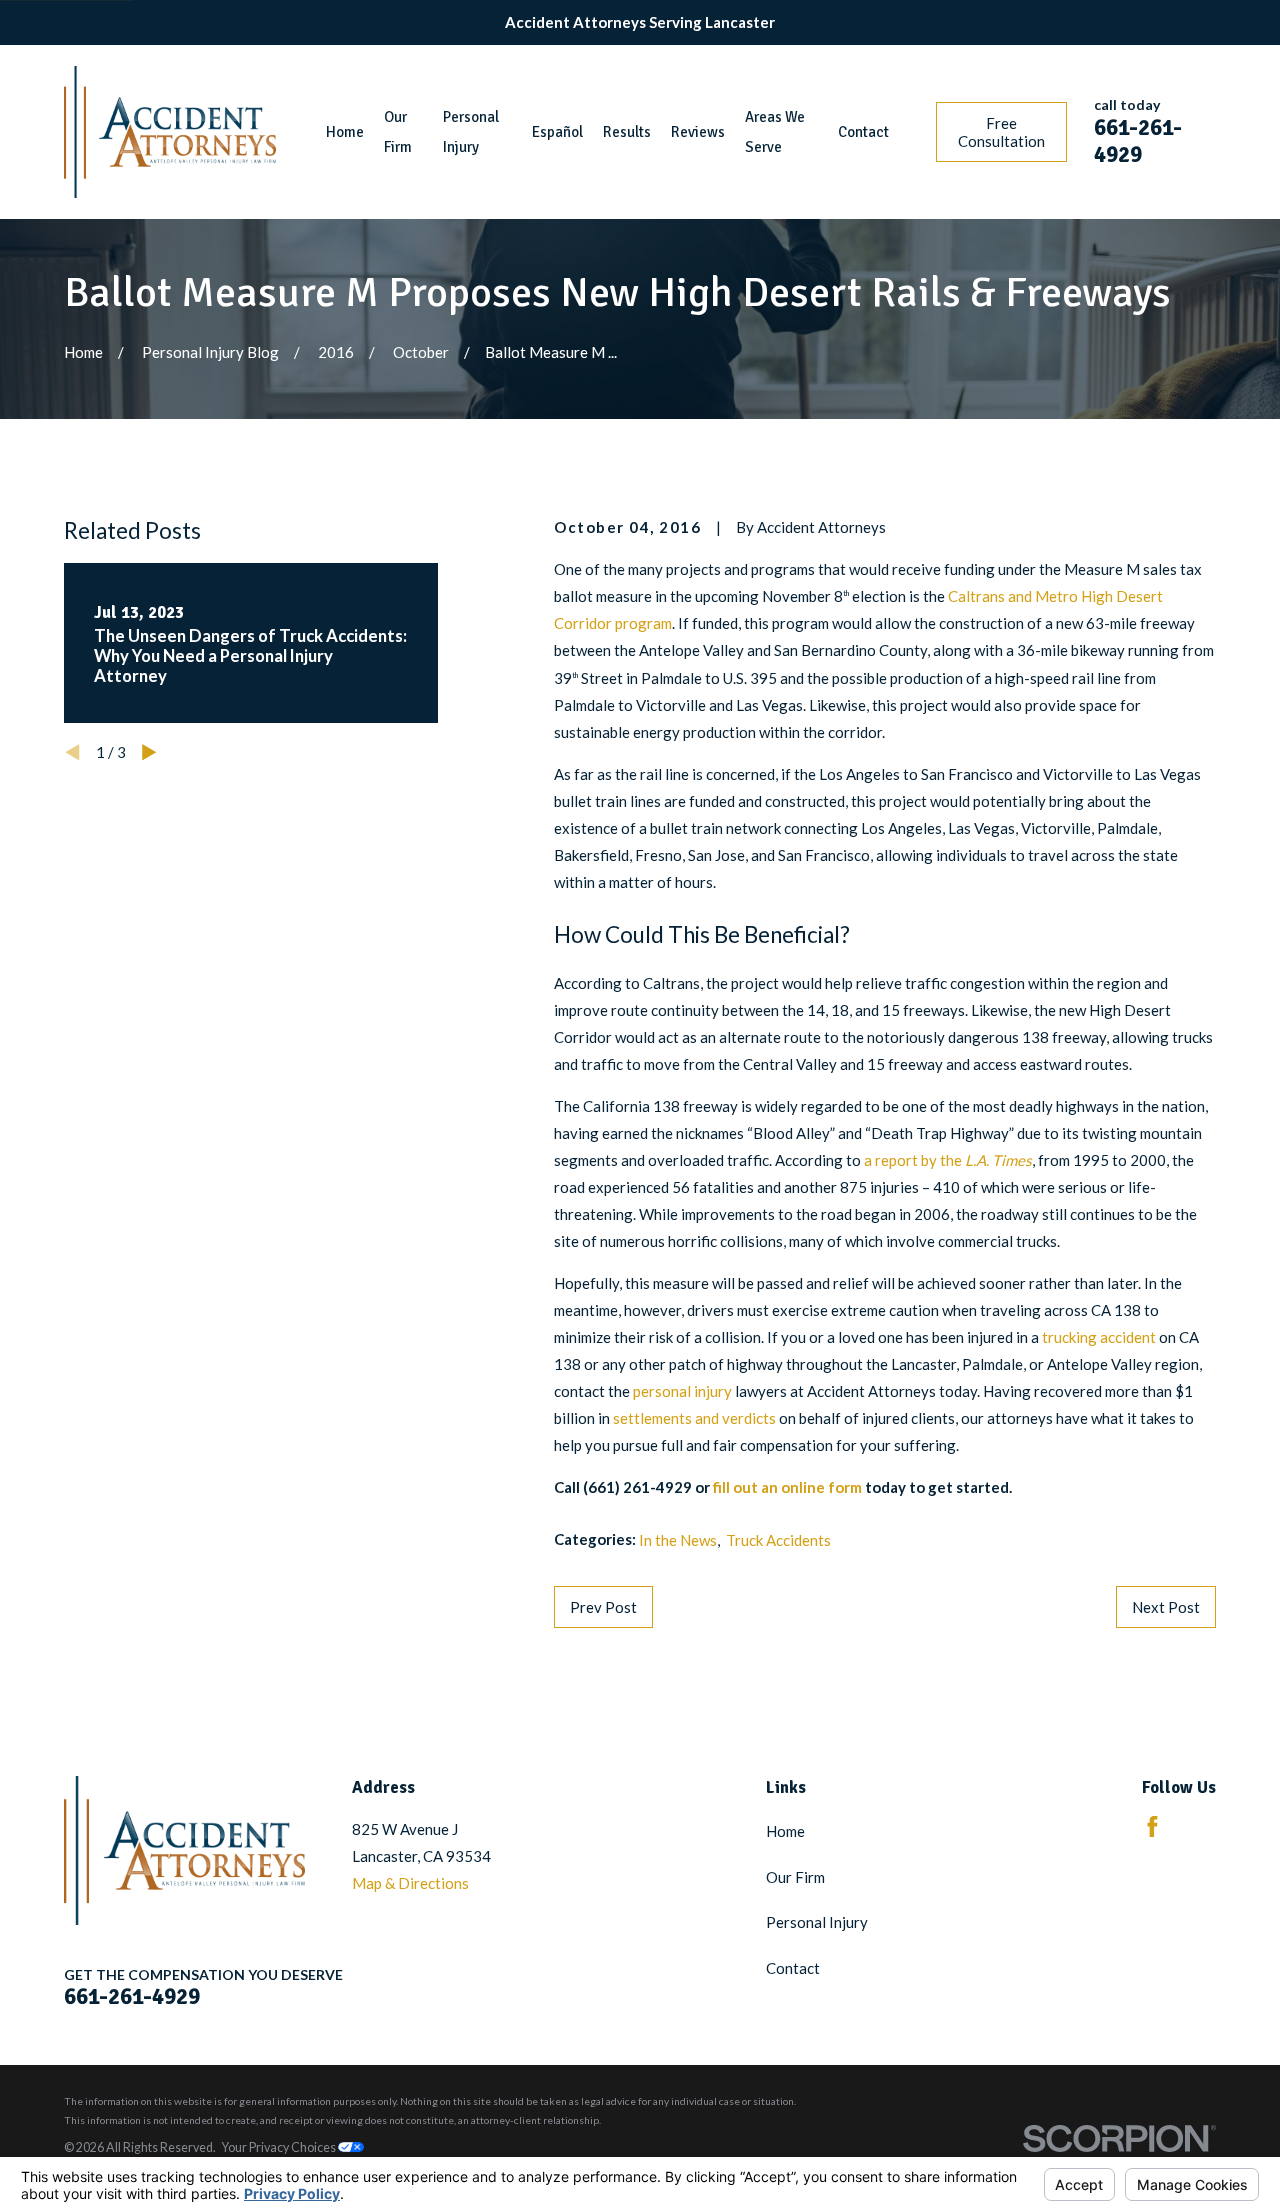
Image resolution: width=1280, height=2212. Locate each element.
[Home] (170, 132)
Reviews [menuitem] (698, 132)
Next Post (1166, 1607)
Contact (793, 1968)
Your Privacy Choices (280, 2147)
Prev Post (603, 1607)
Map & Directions (410, 1883)
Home (785, 1831)
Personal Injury (817, 1922)
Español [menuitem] (557, 132)
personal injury (682, 1391)
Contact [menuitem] (863, 132)
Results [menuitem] (627, 132)
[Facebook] (1152, 1826)
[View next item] (149, 752)
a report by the (948, 1160)
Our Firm (795, 1877)
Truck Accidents (778, 1540)
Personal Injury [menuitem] (471, 132)
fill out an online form (787, 1487)
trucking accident (1099, 1337)
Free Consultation (1001, 132)
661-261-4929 (1138, 141)
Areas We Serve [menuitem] (775, 132)
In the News (678, 1540)
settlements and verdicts (694, 1418)
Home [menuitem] (345, 132)
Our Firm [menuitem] (398, 132)
